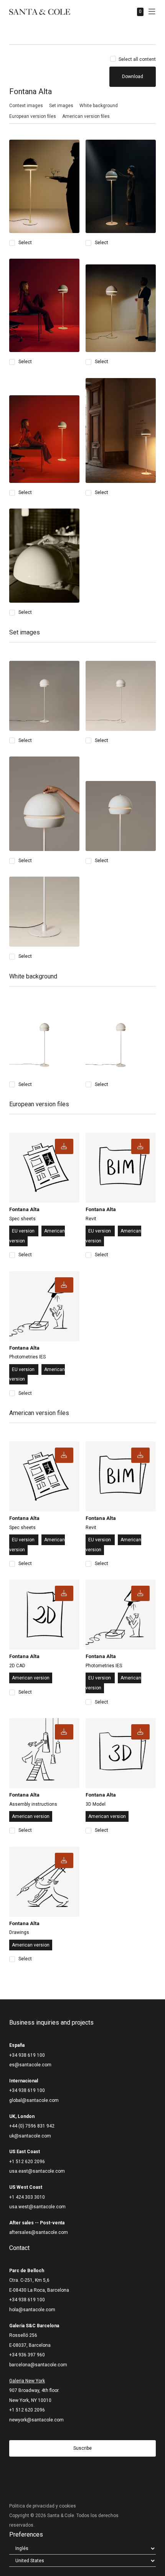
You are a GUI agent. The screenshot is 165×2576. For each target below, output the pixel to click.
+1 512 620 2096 (27, 2162)
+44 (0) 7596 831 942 (32, 2126)
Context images (26, 106)
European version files (33, 116)
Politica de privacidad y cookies (43, 2506)
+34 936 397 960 (27, 2355)
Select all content (137, 59)
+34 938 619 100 (27, 2055)
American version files (86, 116)
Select (25, 243)
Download (133, 77)
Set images (61, 106)
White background (99, 106)
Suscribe (82, 2448)
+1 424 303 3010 (27, 2197)
